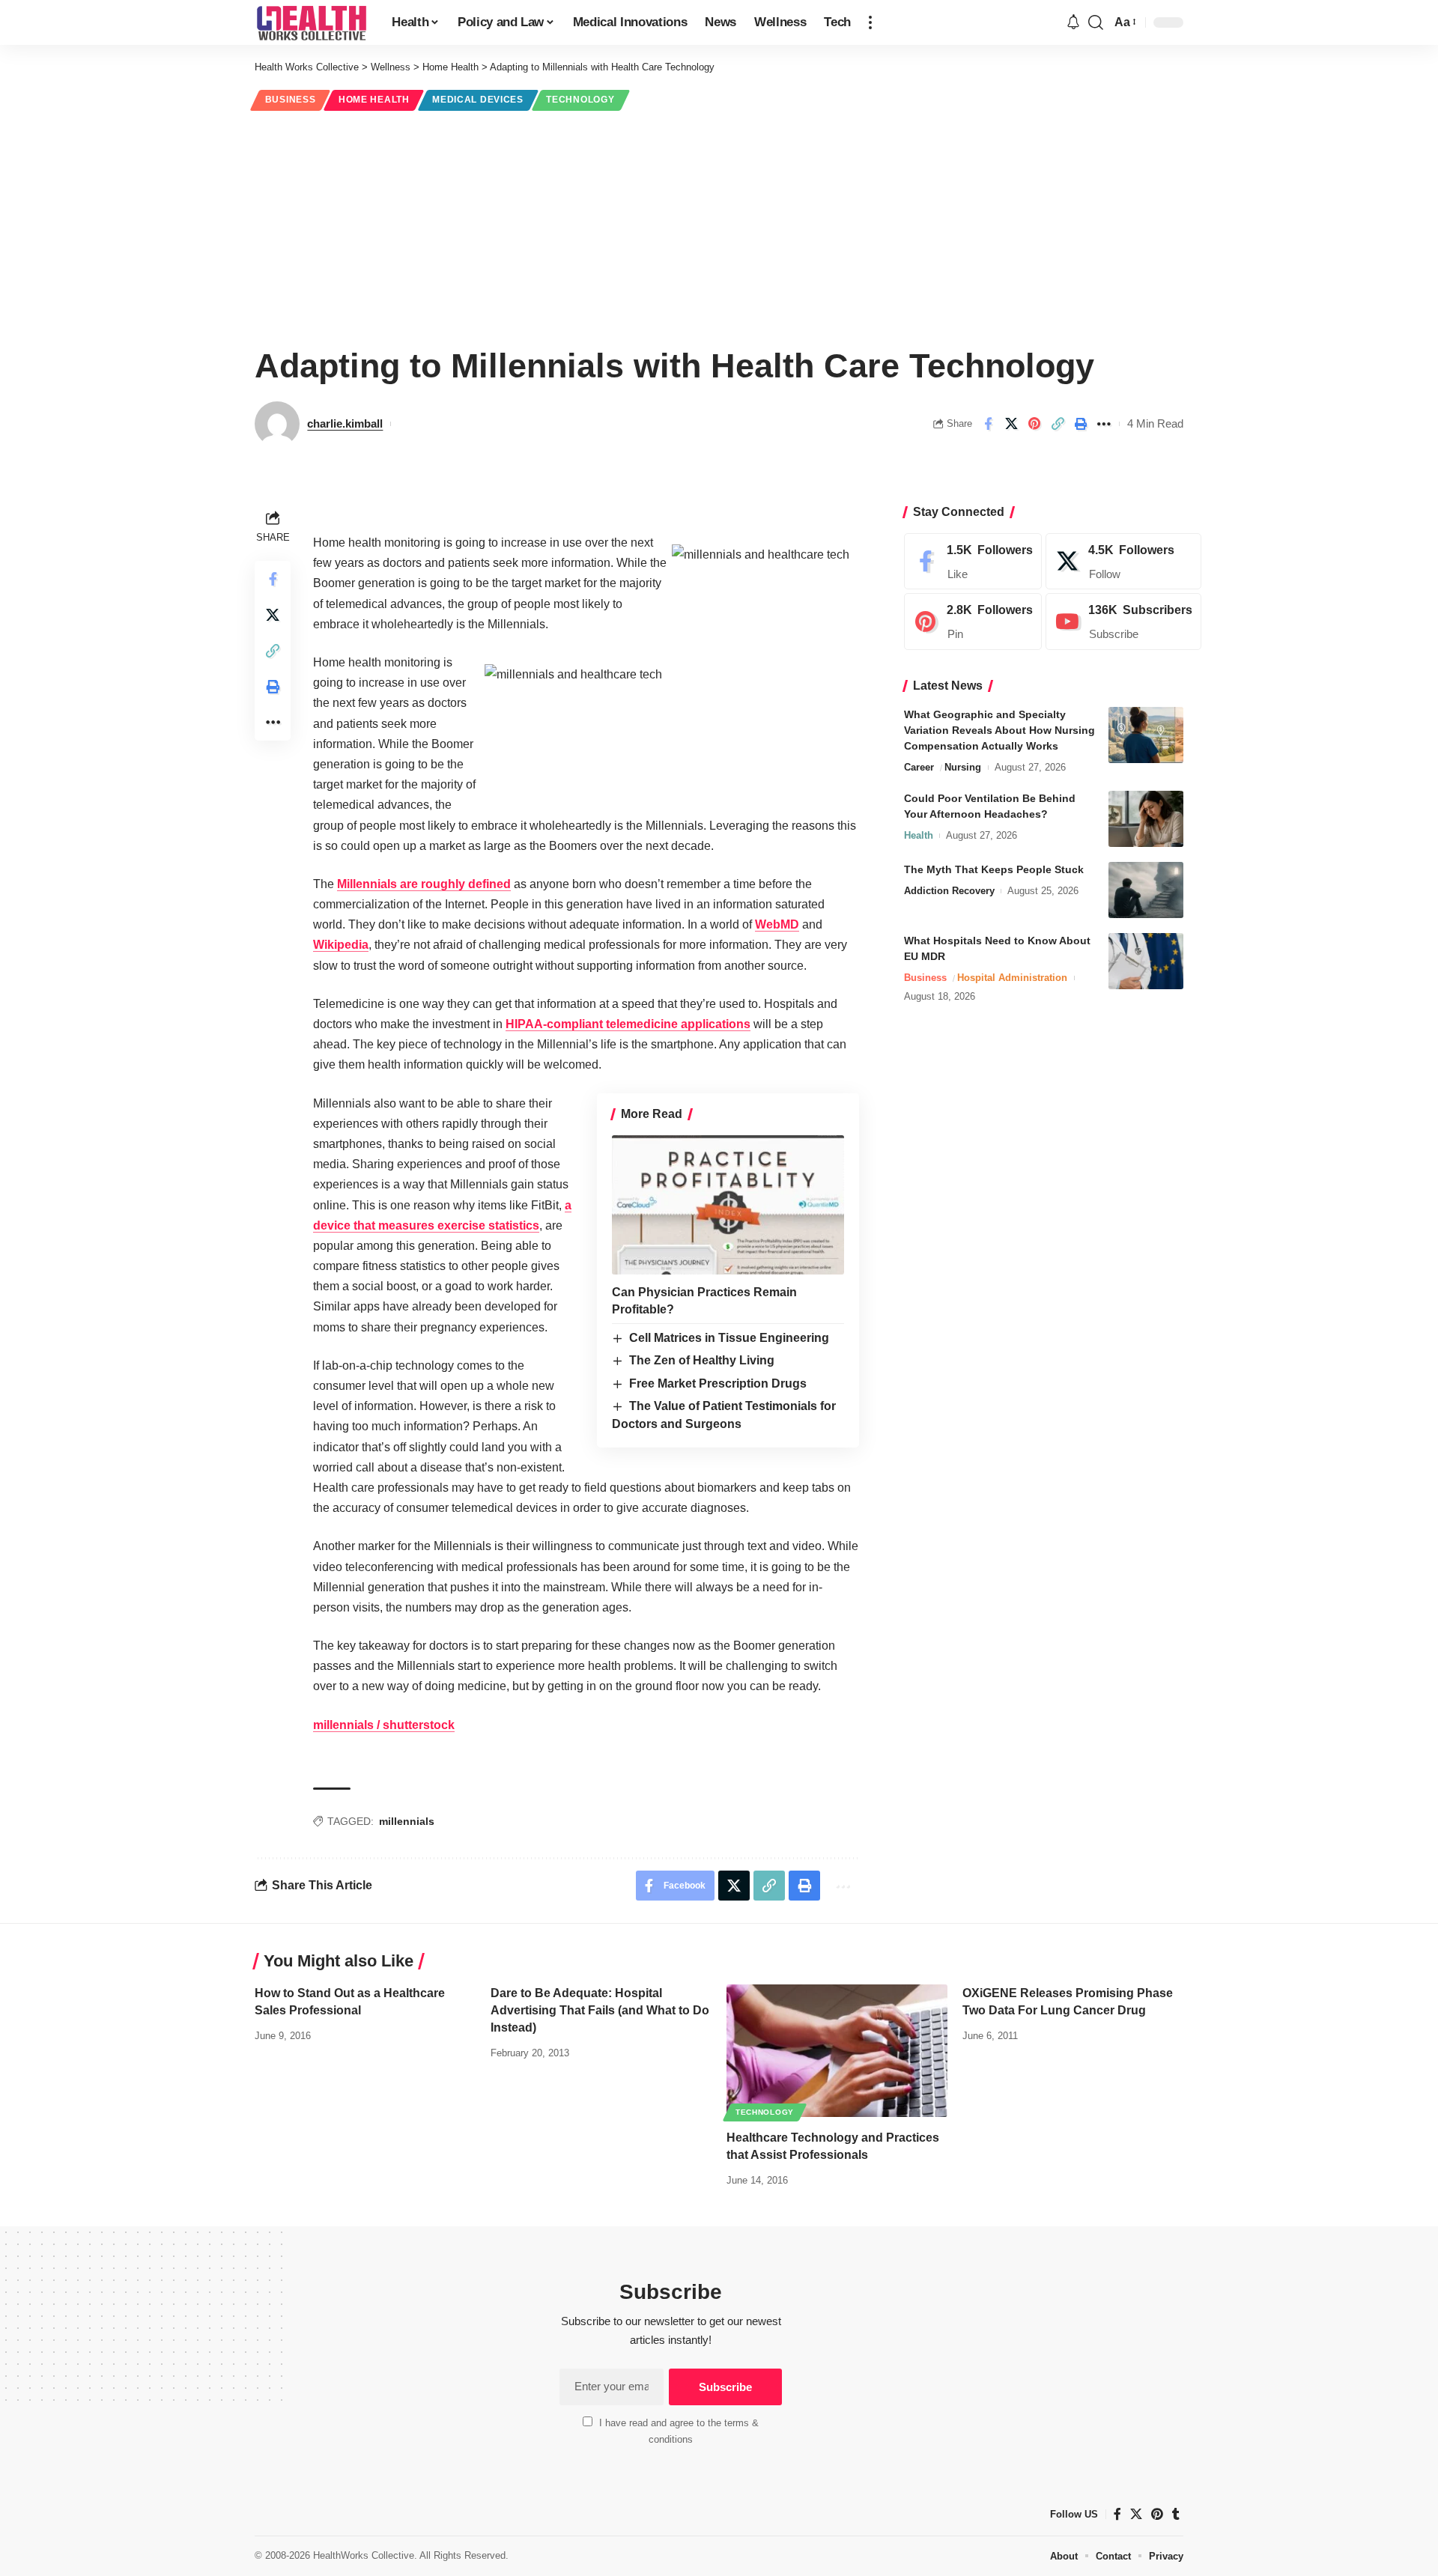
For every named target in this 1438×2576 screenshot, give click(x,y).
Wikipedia (341, 945)
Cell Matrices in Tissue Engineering (729, 1338)
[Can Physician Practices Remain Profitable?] (728, 1205)
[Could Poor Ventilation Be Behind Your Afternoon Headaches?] (1146, 819)
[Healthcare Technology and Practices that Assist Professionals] (837, 2051)
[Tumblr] (1176, 2514)
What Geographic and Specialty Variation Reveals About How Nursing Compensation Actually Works (999, 730)
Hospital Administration (1012, 978)
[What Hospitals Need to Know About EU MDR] (1146, 961)
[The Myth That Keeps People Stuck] (1146, 890)
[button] (870, 22)
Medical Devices (478, 100)
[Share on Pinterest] (1034, 424)
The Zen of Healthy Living (702, 1360)
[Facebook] (973, 562)
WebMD (777, 924)
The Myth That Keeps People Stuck (994, 869)
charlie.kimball (345, 423)
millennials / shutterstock (384, 1725)
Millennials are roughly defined (424, 884)
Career (919, 767)
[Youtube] (1123, 622)
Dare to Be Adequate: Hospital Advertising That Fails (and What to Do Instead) (600, 2010)
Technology (580, 100)
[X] (1123, 562)
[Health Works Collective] (311, 22)
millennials (407, 1821)
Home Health (374, 100)
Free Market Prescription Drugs (718, 1383)
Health (919, 835)
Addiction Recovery (949, 891)
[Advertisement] (719, 226)
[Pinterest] (973, 622)
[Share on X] (1011, 424)
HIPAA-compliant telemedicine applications (628, 1024)
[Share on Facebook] (988, 424)
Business (291, 100)
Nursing (963, 767)
